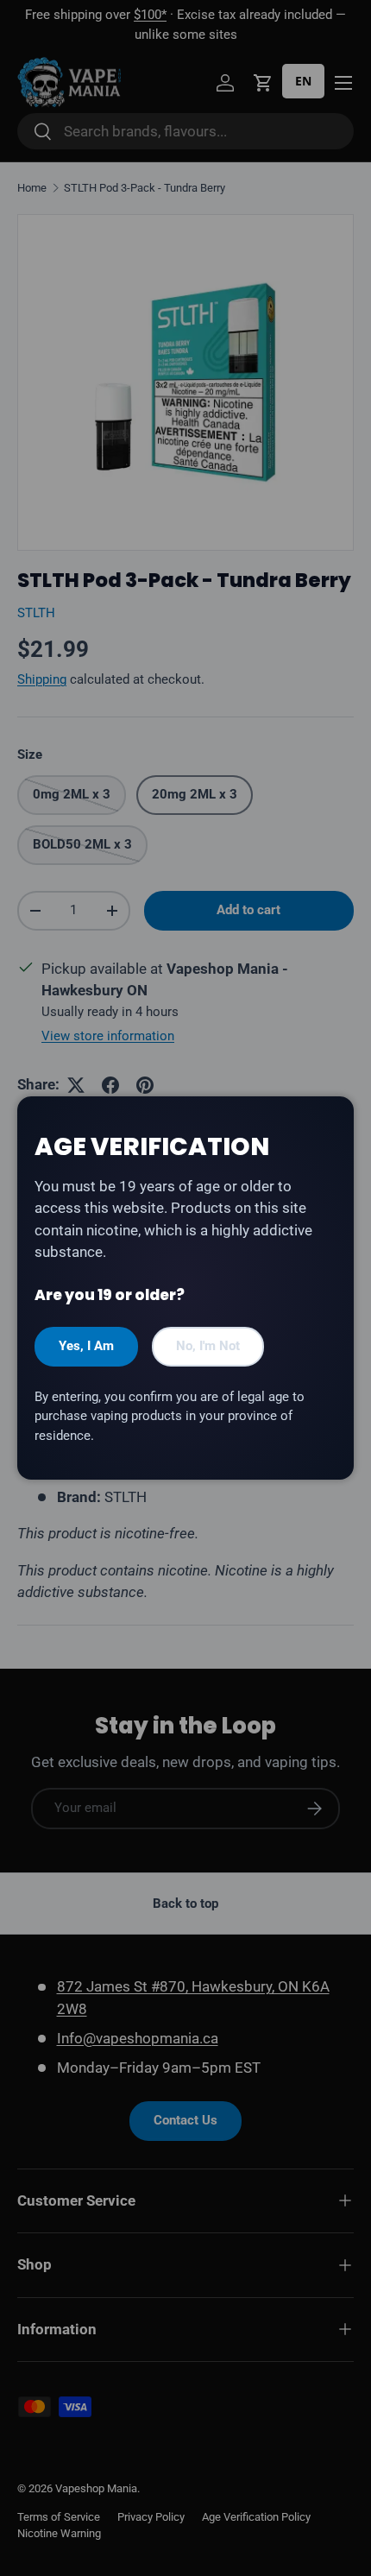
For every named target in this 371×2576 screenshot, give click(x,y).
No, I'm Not (208, 1346)
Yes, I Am (86, 1346)
